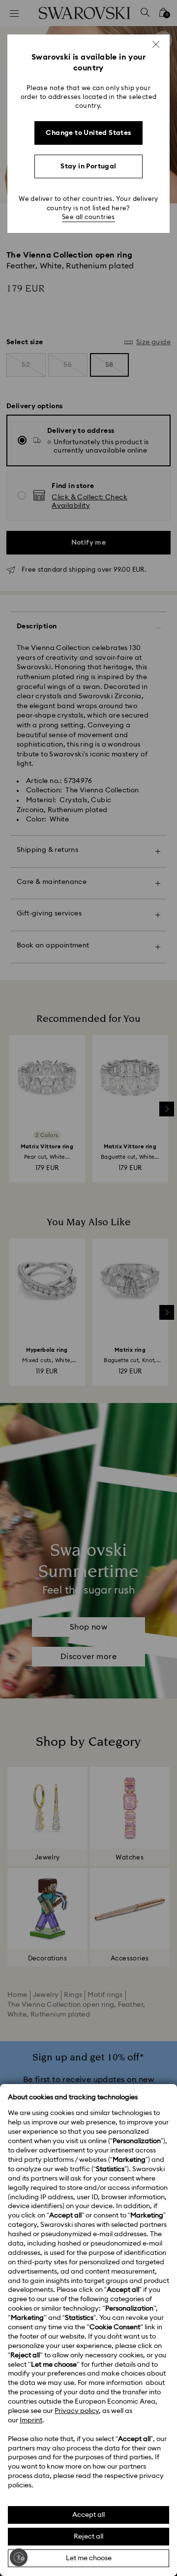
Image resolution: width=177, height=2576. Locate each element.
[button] (156, 44)
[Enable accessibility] (19, 2557)
